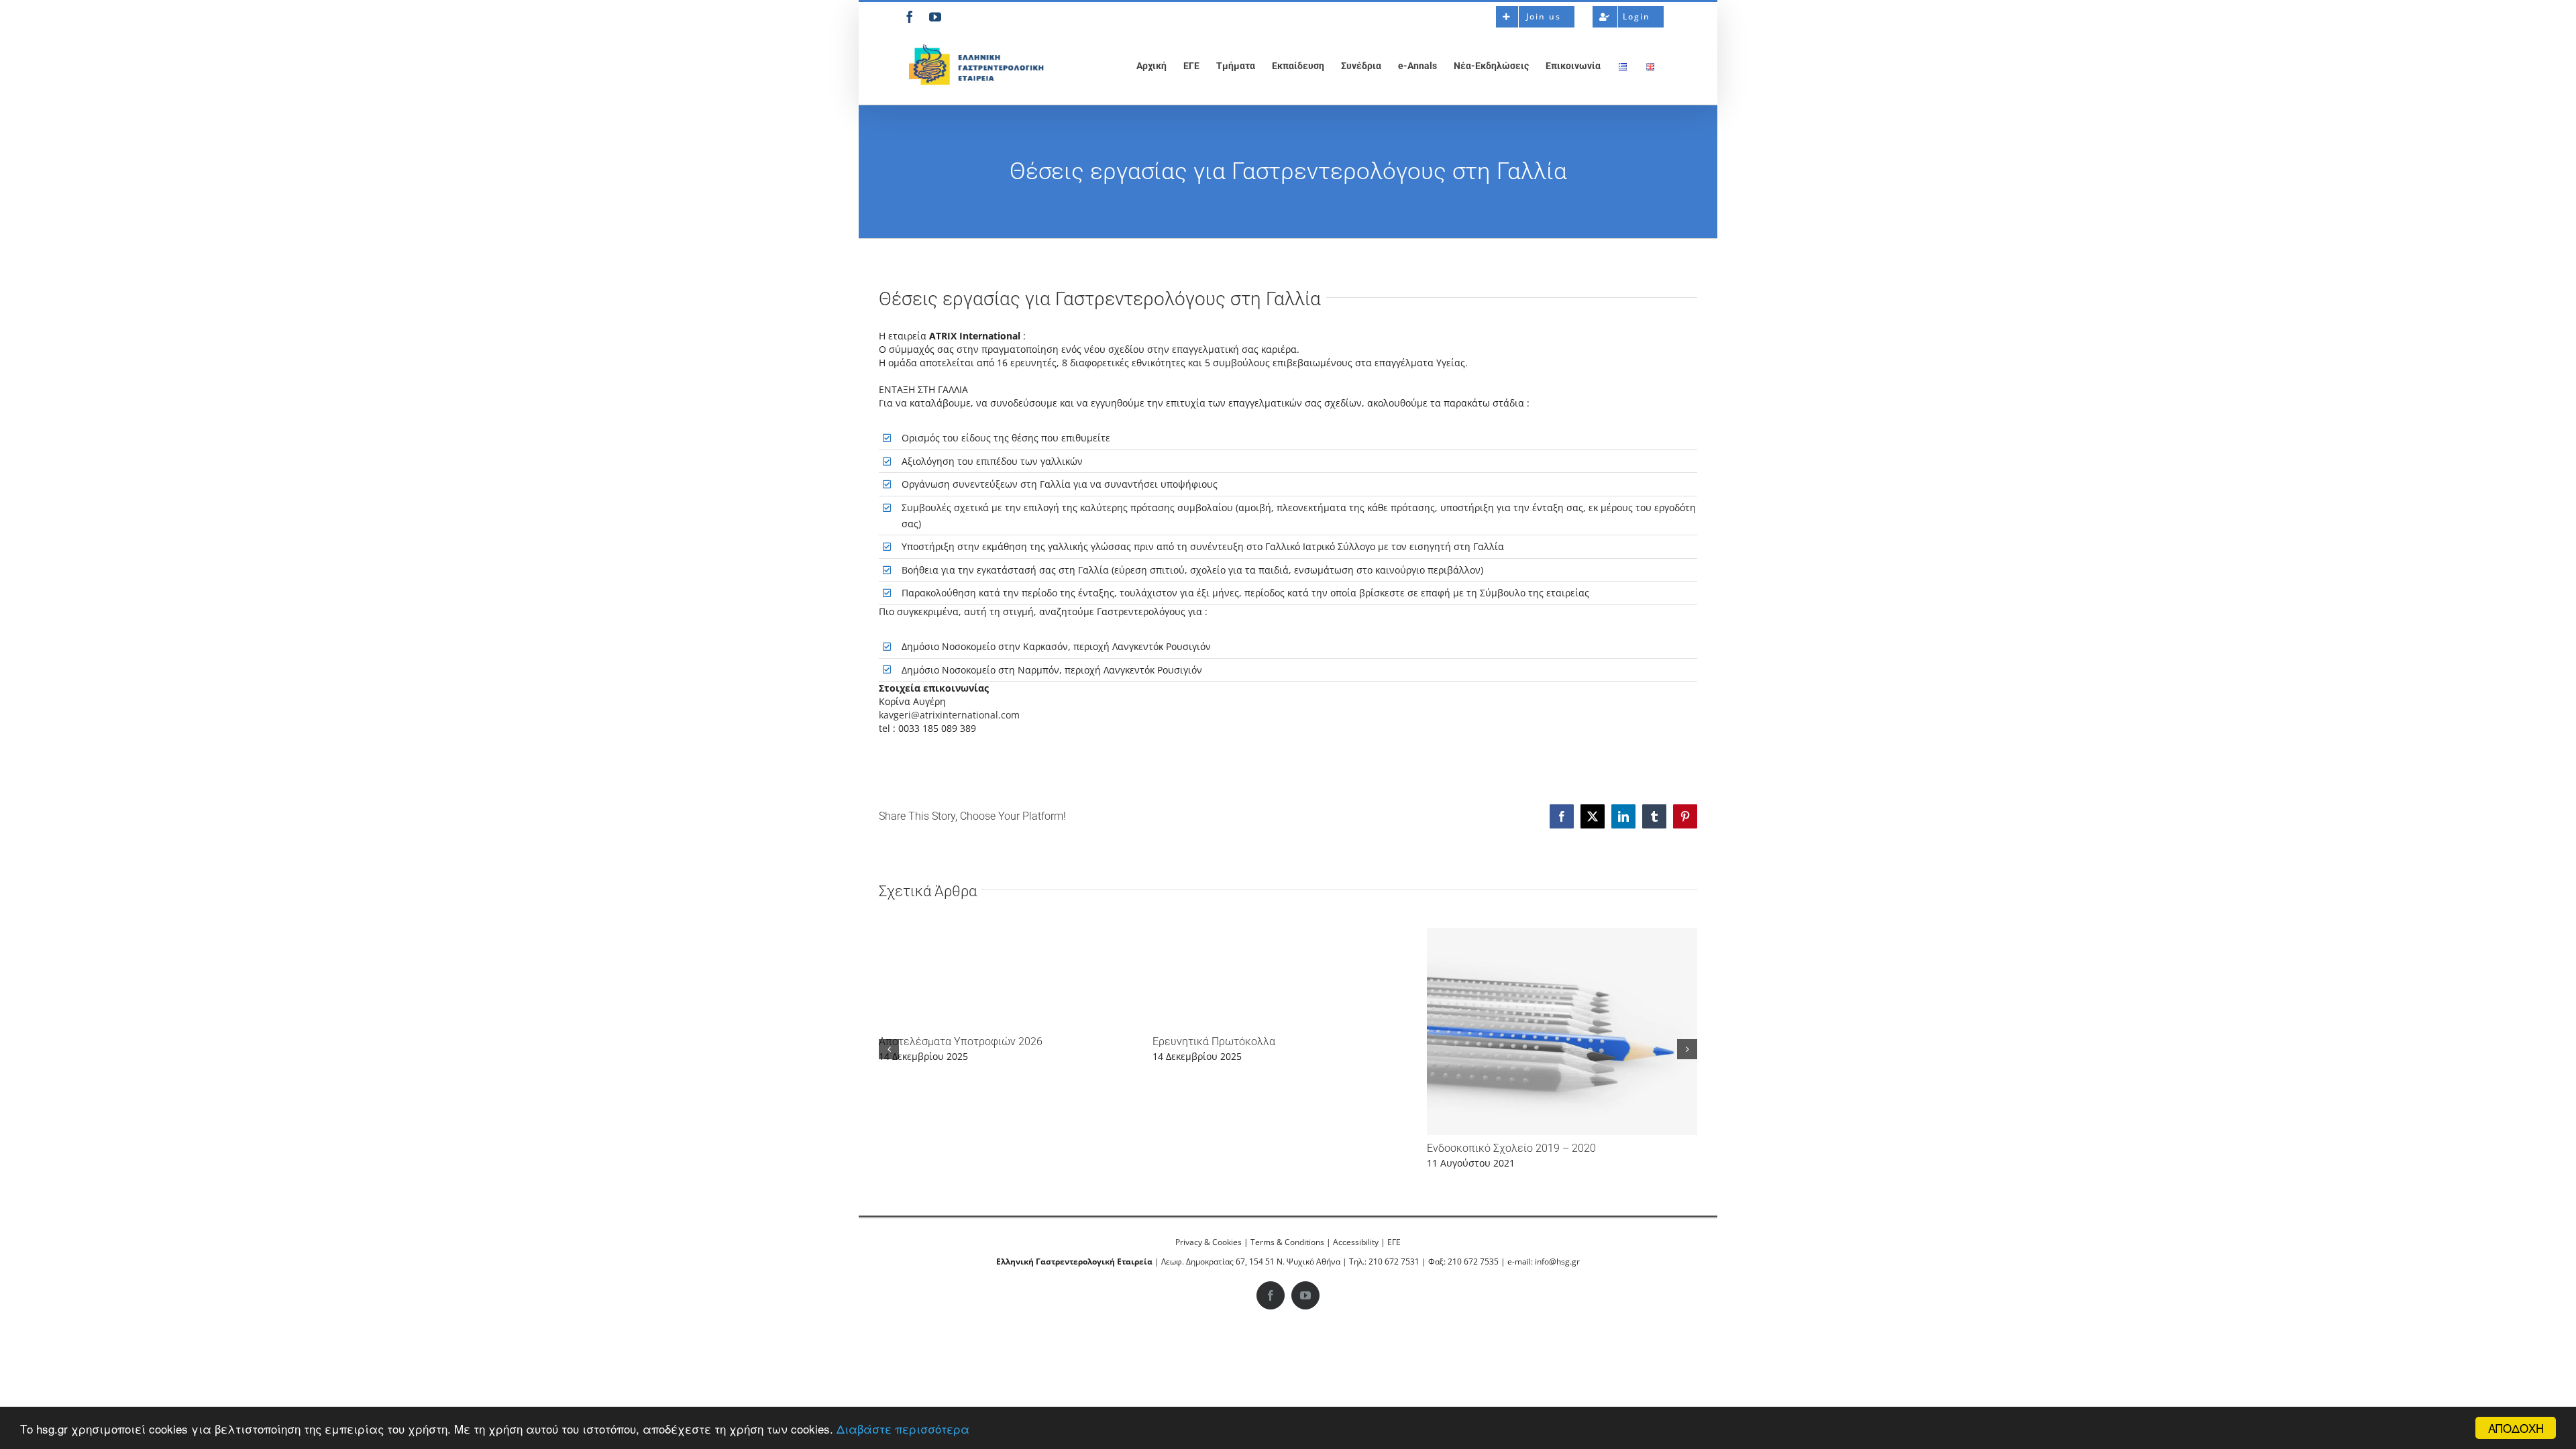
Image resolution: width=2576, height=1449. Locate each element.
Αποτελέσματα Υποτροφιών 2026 (961, 1041)
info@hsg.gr (1557, 1262)
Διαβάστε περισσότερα (903, 1429)
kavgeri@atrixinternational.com (949, 715)
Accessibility (1356, 1242)
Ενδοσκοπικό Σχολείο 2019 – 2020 (1511, 1148)
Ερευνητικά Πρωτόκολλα (1214, 1041)
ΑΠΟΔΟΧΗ (2516, 1428)
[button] (889, 1049)
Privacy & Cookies (1209, 1242)
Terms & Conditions (1287, 1242)
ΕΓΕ (1394, 1242)
